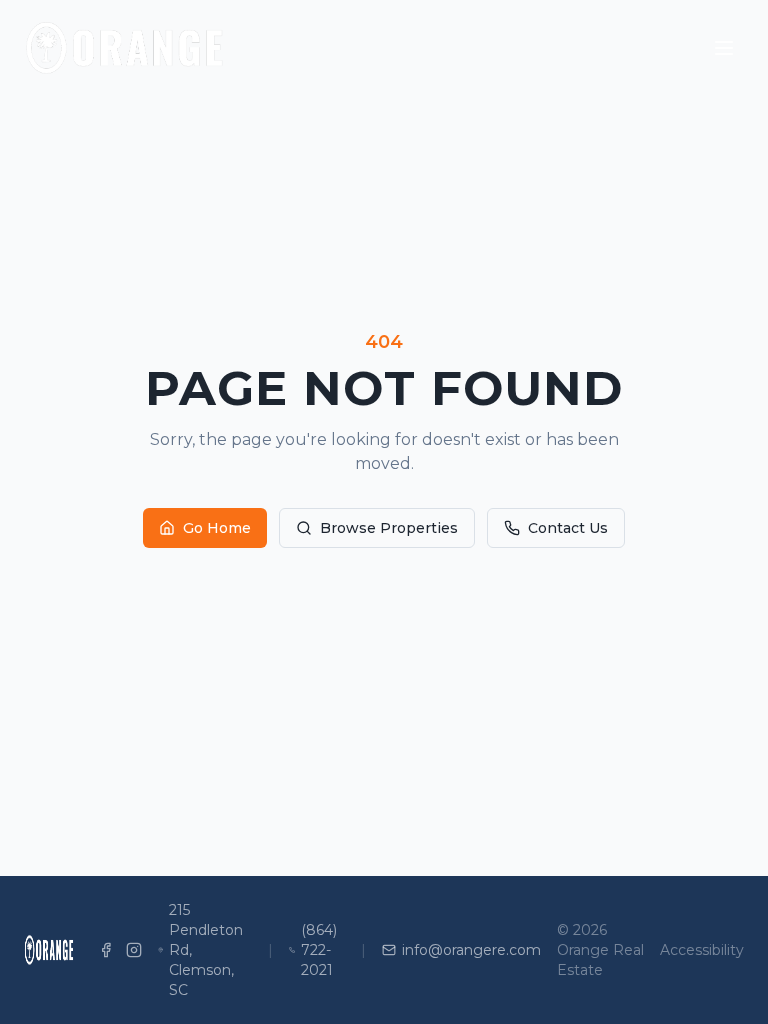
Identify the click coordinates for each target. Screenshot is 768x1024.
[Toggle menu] (724, 48)
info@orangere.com (471, 950)
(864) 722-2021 (319, 950)
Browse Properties (389, 528)
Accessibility (702, 950)
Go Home (217, 528)
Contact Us (568, 528)
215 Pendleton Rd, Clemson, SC (206, 950)
